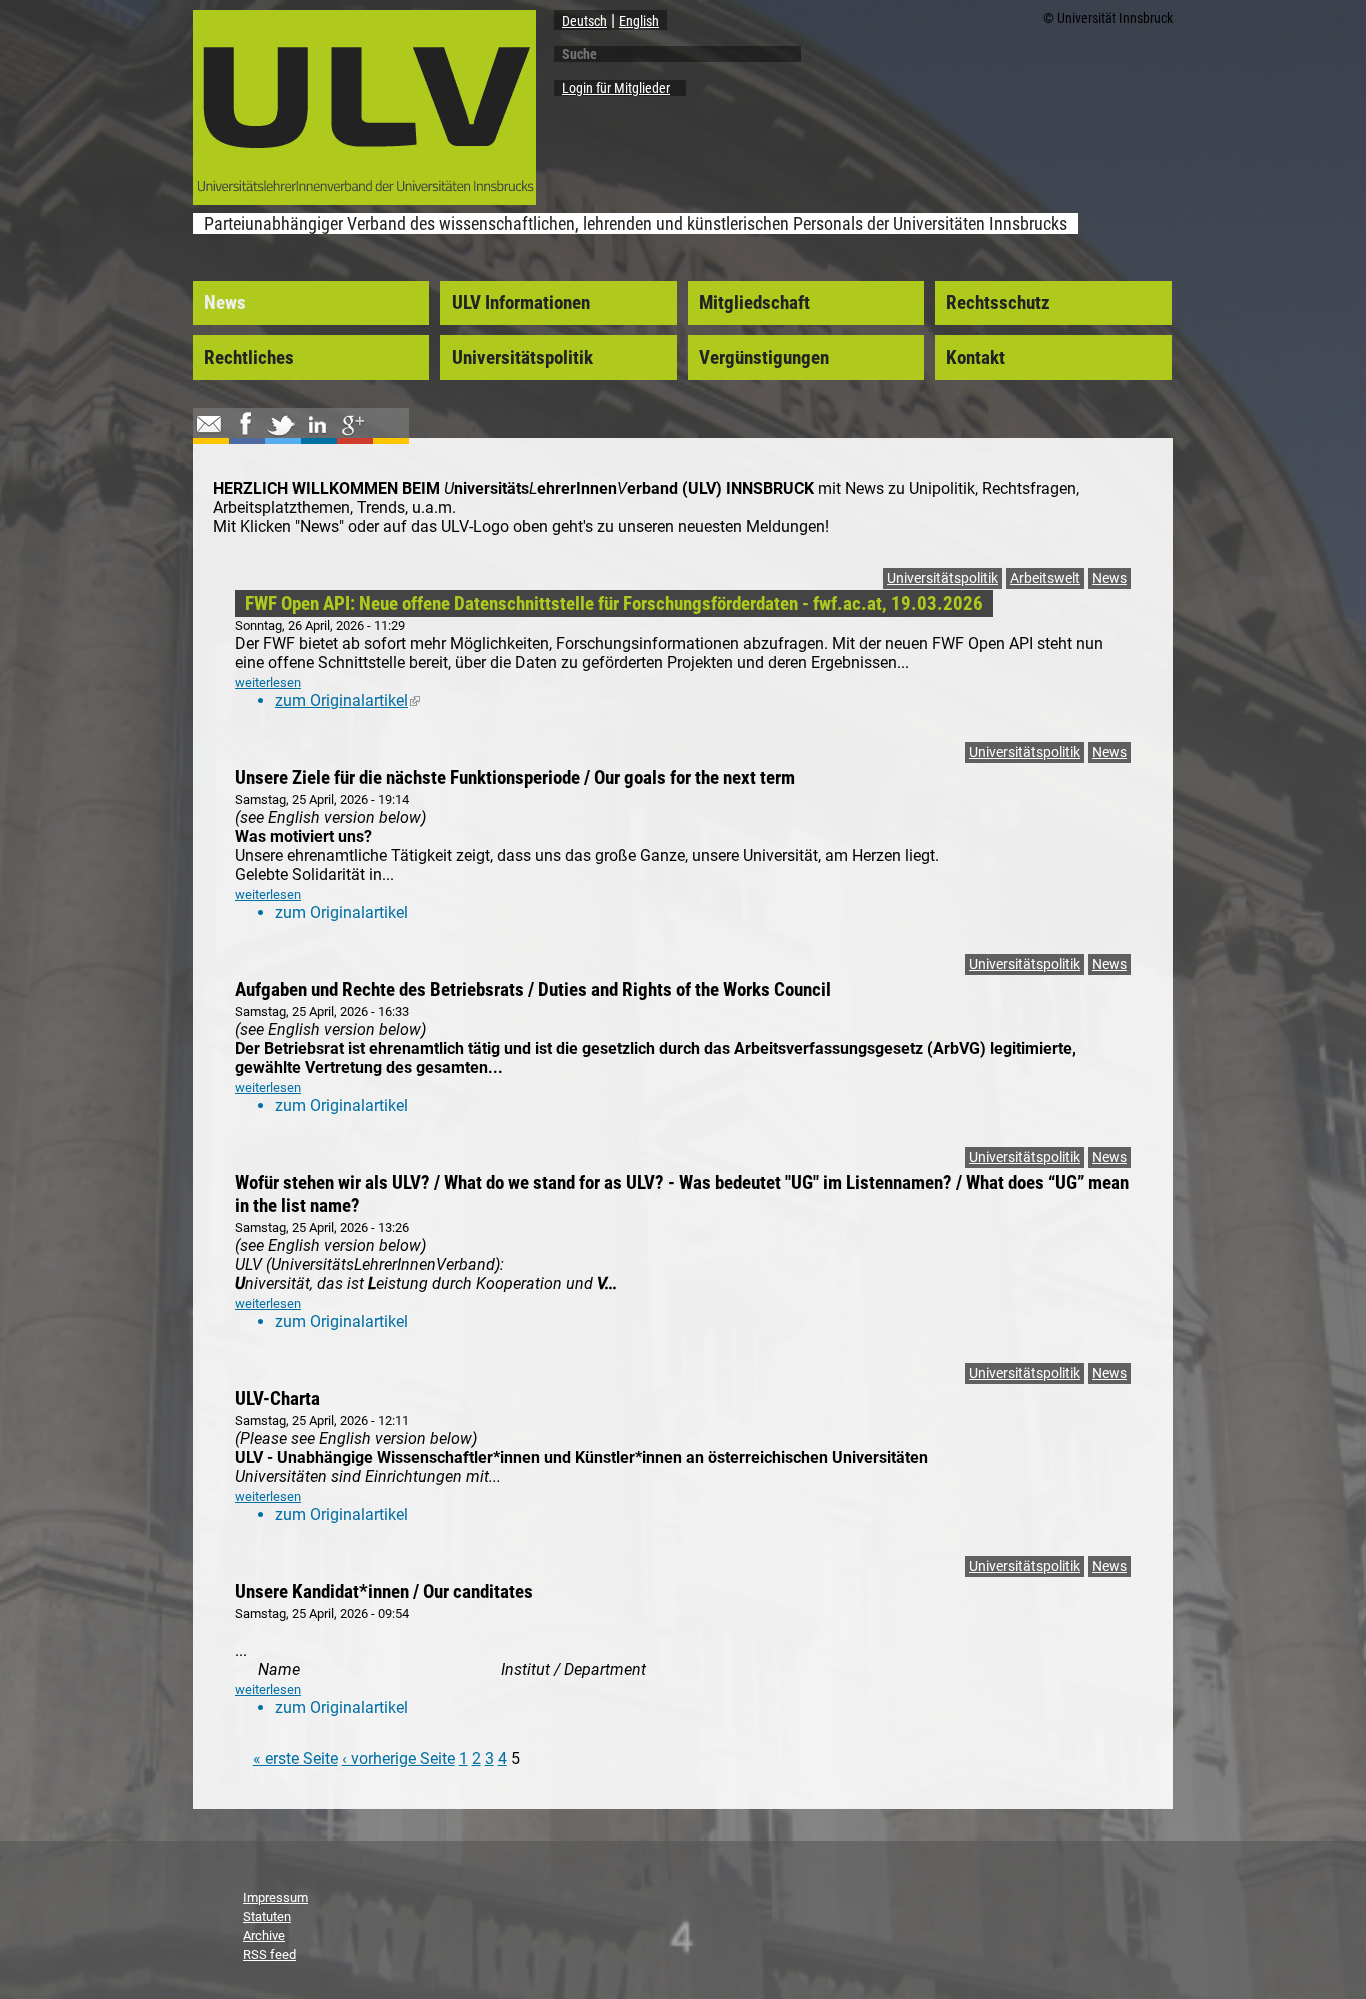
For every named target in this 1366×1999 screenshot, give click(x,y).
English (639, 21)
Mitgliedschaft (754, 303)
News (225, 303)
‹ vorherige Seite (398, 1758)
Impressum (275, 1897)
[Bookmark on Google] (353, 434)
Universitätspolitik (522, 358)
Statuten (267, 1916)
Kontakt (975, 358)
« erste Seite (295, 1758)
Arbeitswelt (1045, 578)
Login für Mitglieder (616, 88)
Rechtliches (249, 358)
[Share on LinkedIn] (317, 434)
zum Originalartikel (347, 700)
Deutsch (584, 21)
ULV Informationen (521, 303)
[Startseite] (364, 199)
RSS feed (269, 1954)
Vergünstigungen (764, 358)
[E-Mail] (209, 434)
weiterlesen (268, 682)
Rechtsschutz (998, 303)
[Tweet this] (281, 434)
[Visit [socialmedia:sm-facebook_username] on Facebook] (245, 434)
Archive (264, 1935)
